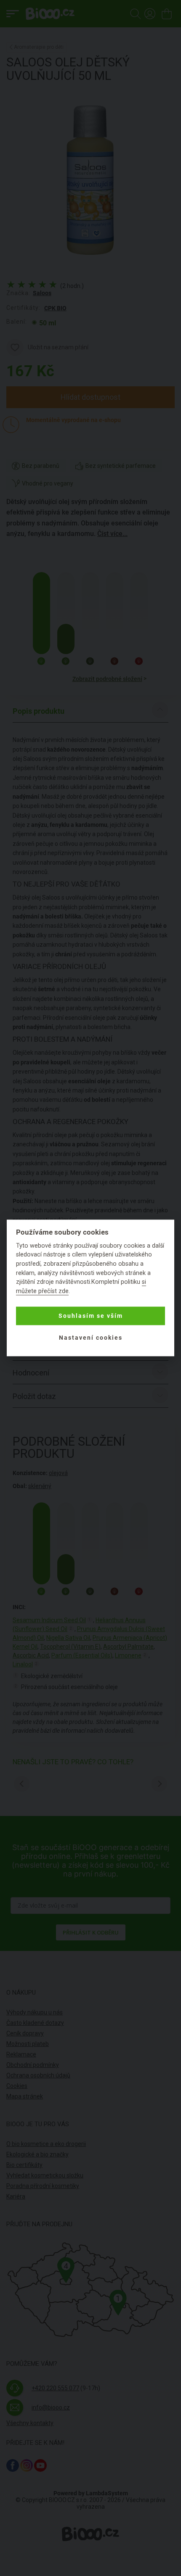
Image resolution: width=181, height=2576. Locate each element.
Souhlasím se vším (91, 1316)
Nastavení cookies (91, 1338)
